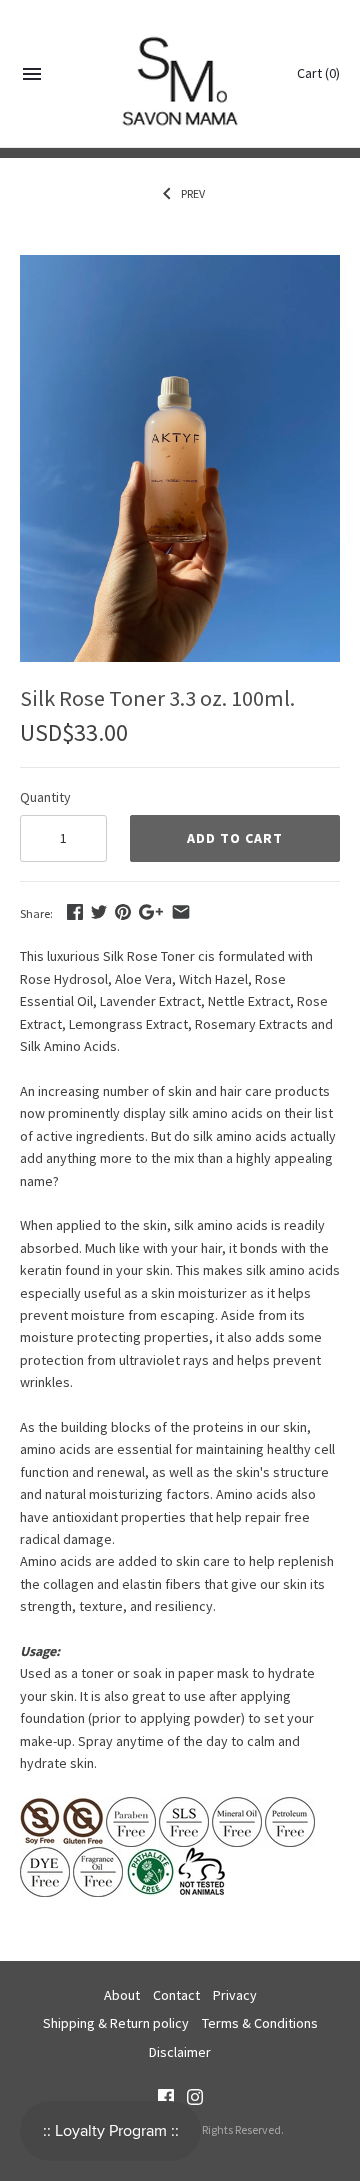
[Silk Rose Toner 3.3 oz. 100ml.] (180, 266)
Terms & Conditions (260, 2023)
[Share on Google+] (151, 912)
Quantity (45, 797)
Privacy (235, 1995)
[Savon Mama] (180, 74)
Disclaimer (180, 2052)
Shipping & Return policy (116, 2023)
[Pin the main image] (123, 912)
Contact (176, 1995)
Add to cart (235, 838)
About (122, 1995)
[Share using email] (181, 912)
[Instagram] (195, 2099)
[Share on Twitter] (99, 912)
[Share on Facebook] (75, 912)
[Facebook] (166, 2099)
